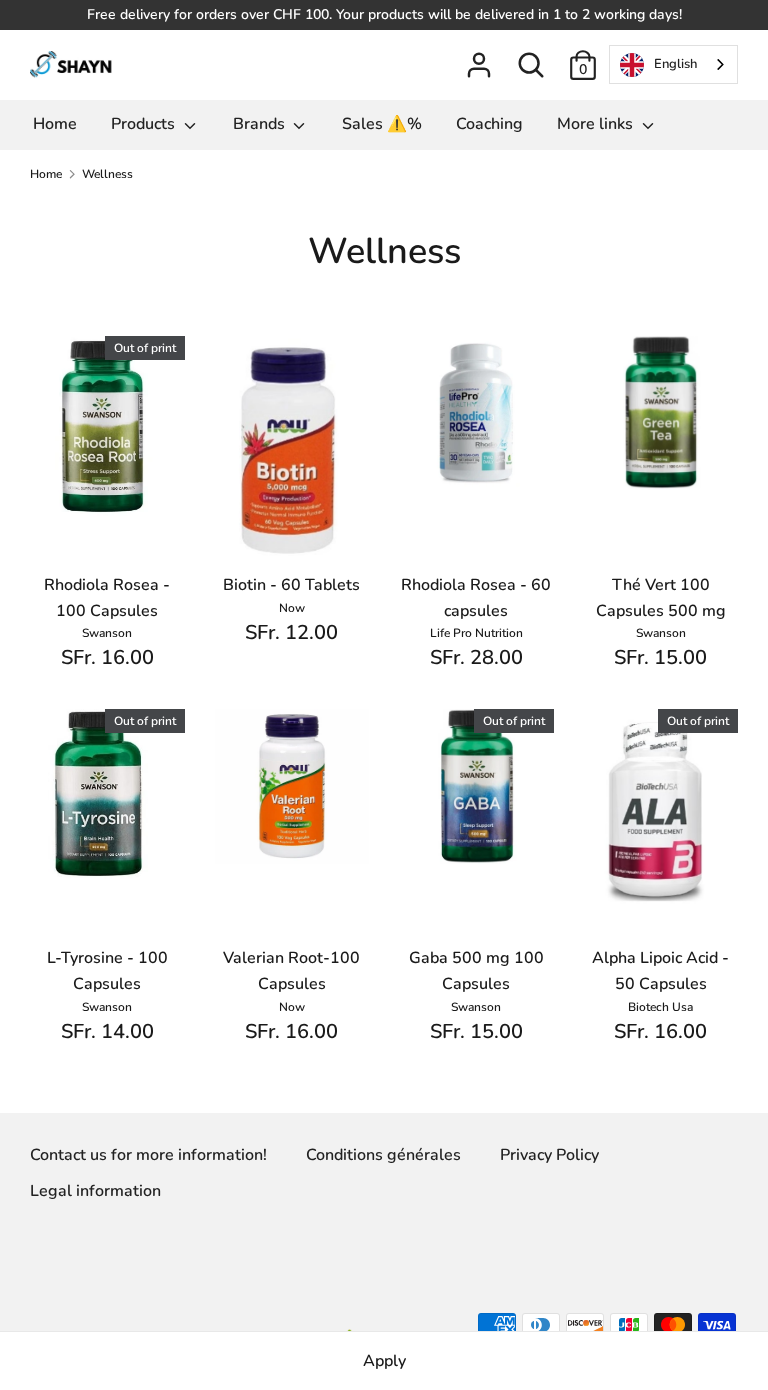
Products (145, 124)
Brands (261, 124)
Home (55, 124)
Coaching (489, 124)
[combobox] (673, 64)
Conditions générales (383, 1155)
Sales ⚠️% (382, 124)
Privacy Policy (549, 1155)
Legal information (95, 1191)
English (675, 64)
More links (597, 124)
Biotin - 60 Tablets (291, 585)
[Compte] (479, 57)
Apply (384, 1361)
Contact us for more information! (148, 1155)
